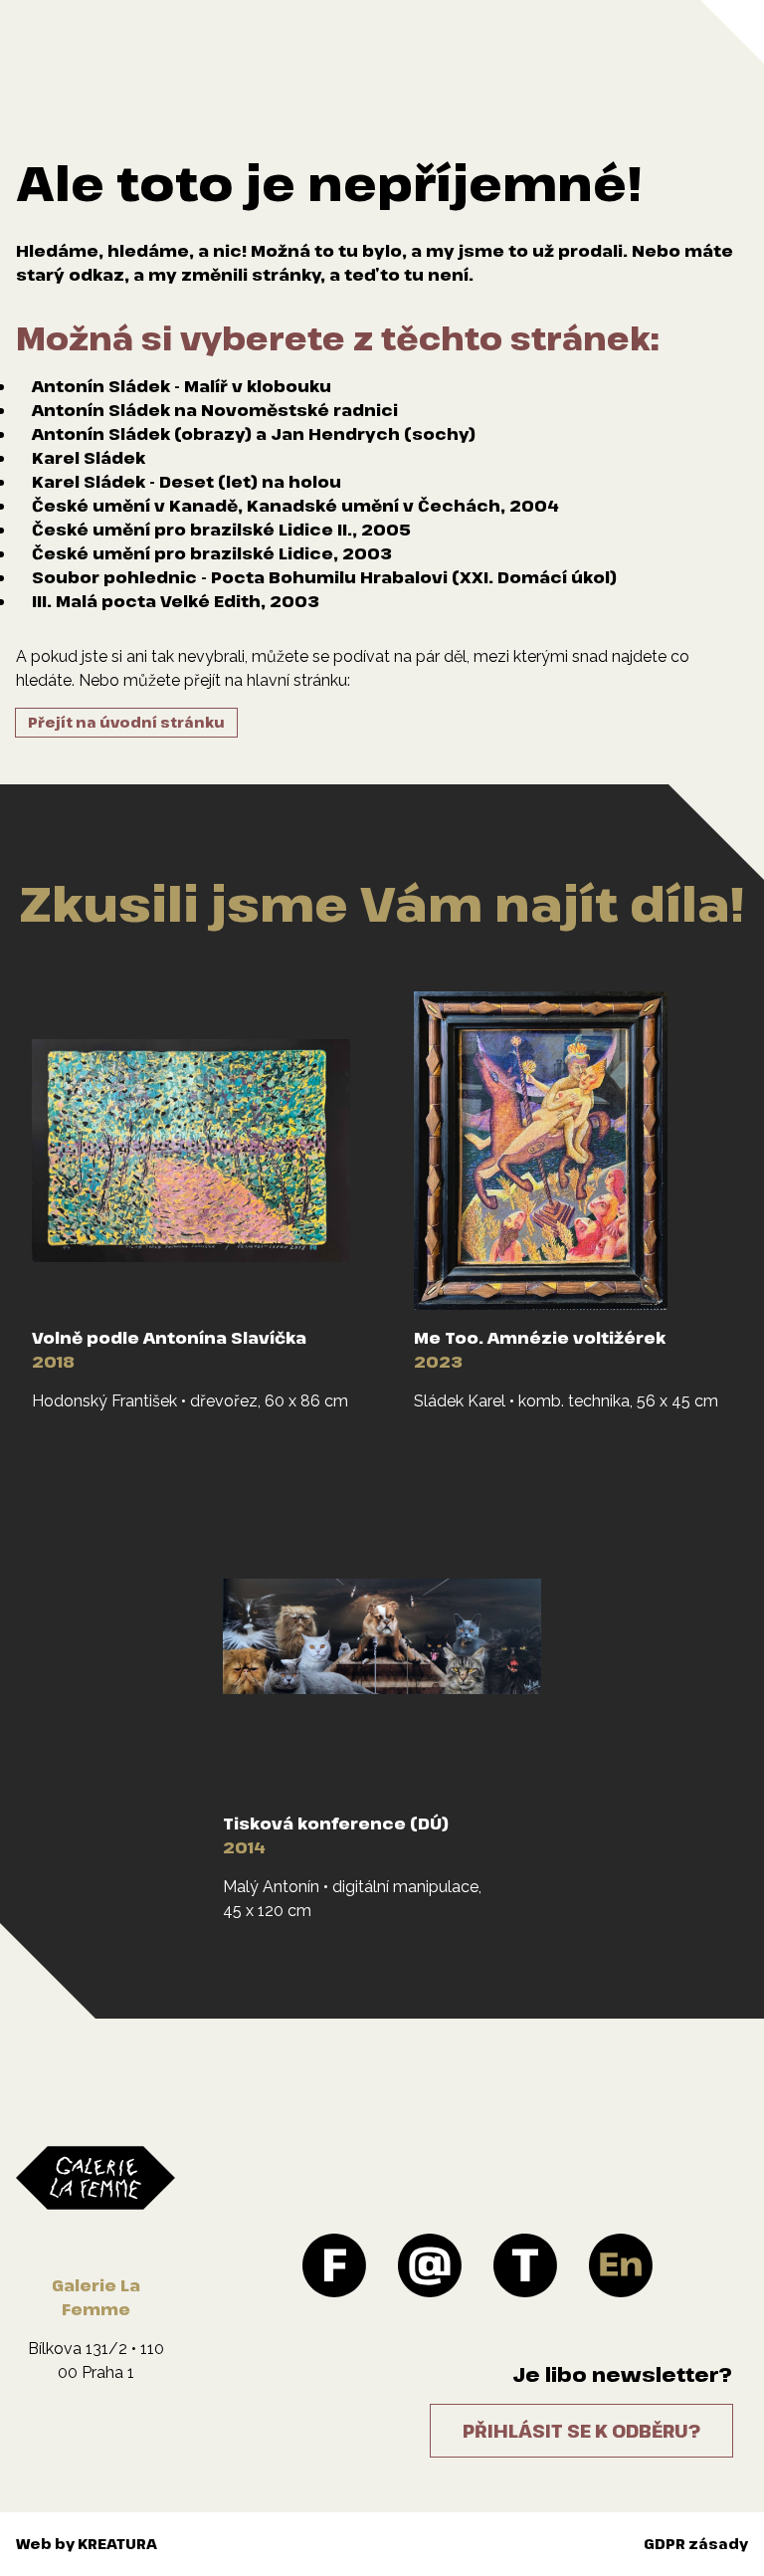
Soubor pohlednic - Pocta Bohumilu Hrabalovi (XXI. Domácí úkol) (324, 577)
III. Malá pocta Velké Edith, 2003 (176, 601)
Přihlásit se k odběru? (581, 2431)
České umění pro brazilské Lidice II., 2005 (221, 530)
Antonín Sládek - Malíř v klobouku (182, 386)
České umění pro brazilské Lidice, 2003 (212, 553)
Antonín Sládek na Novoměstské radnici (215, 410)
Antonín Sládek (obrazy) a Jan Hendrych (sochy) (254, 434)
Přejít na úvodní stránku (126, 722)
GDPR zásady (696, 2544)
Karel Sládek (89, 458)
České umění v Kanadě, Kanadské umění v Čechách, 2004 (295, 506)
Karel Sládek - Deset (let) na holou (187, 482)
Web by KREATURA (87, 2544)
